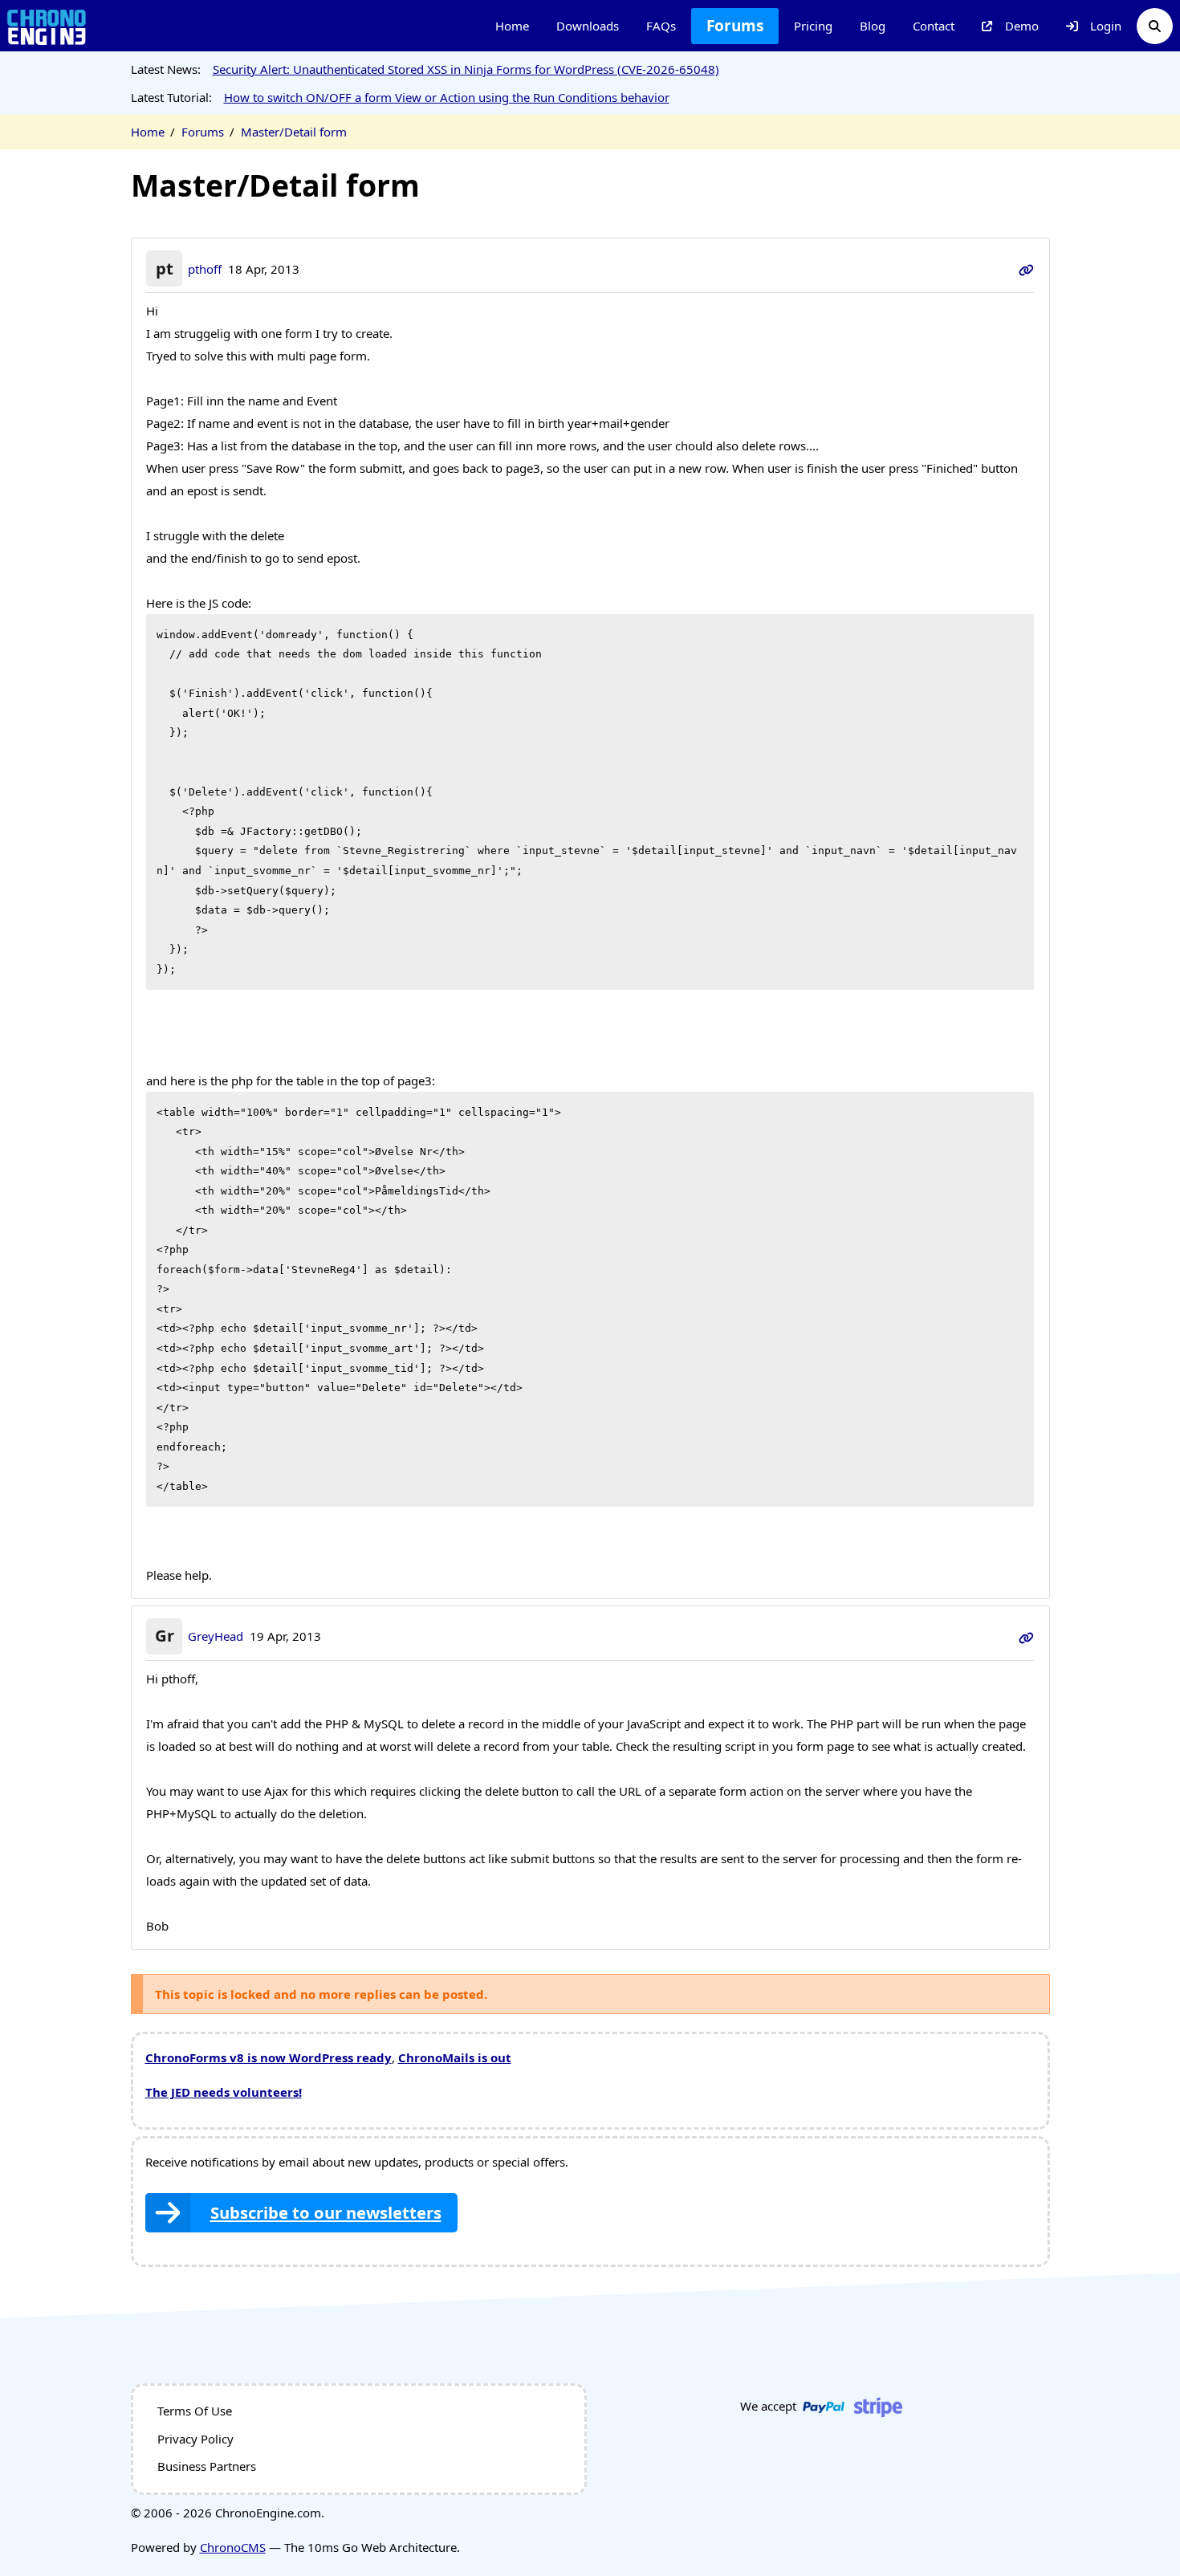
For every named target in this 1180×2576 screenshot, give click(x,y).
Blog (873, 26)
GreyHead (216, 1636)
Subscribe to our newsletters (326, 2212)
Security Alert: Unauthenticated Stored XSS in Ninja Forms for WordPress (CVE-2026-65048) (466, 69)
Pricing (813, 26)
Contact (934, 26)
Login (1106, 26)
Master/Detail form (294, 132)
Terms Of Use (195, 2411)
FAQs (661, 26)
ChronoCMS (233, 2547)
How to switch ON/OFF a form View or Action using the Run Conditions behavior (447, 97)
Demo (1022, 26)
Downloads (588, 26)
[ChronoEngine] (47, 26)
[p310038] (1026, 1636)
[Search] (1155, 26)
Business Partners (207, 2466)
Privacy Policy (195, 2439)
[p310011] (1026, 269)
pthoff (205, 269)
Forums (735, 26)
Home (512, 26)
